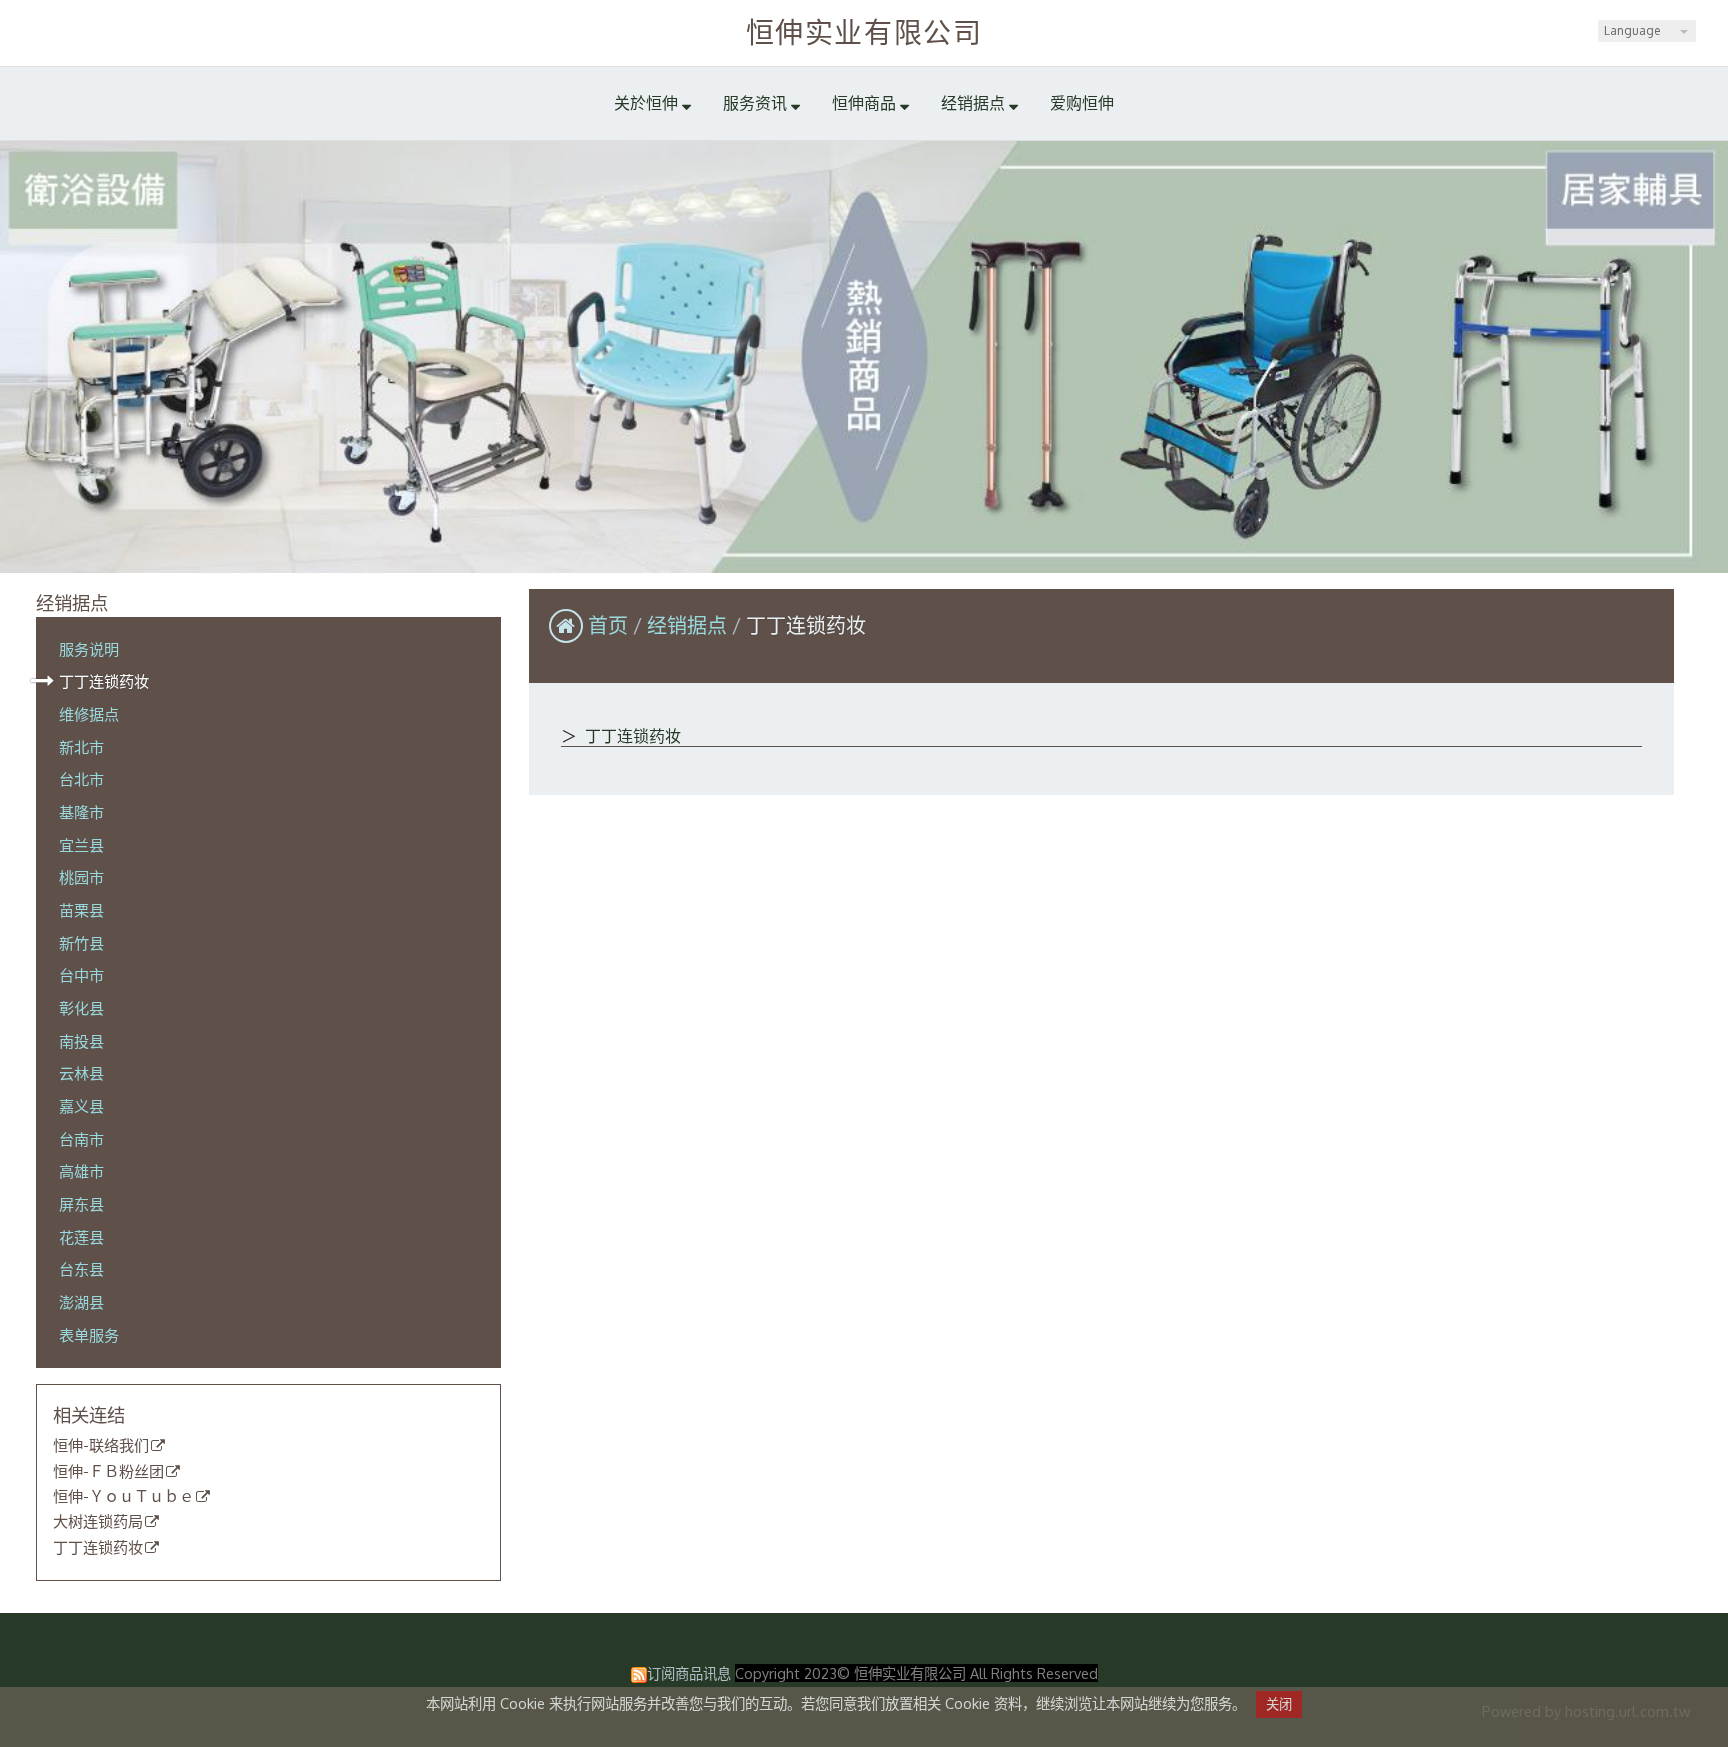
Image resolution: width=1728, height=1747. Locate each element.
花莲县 (81, 1237)
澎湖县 (81, 1302)
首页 (608, 625)
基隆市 (81, 812)
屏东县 (81, 1204)
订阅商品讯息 (689, 1673)
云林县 (81, 1073)
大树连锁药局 (98, 1522)
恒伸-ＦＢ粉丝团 (108, 1472)
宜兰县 (81, 845)
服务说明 (89, 649)
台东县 (81, 1269)
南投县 (81, 1041)
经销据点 (689, 625)
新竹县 (81, 943)
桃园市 (81, 877)
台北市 (81, 779)
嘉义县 (81, 1106)
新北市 (81, 747)
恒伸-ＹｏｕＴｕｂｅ (123, 1497)
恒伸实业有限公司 (864, 32)
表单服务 (89, 1335)
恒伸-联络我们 (101, 1446)
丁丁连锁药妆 (104, 681)
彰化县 (81, 1008)
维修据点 (89, 714)
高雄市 (81, 1171)
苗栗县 (81, 910)
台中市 (81, 975)
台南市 (81, 1139)
